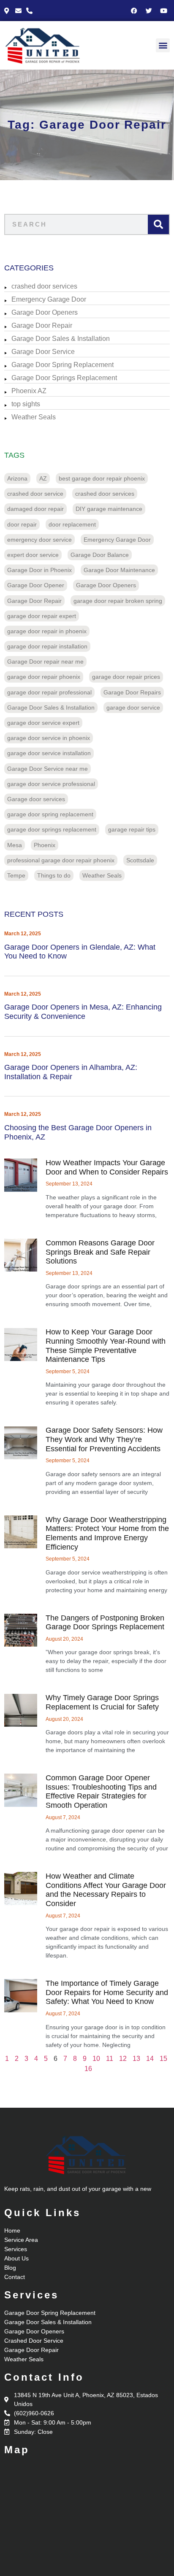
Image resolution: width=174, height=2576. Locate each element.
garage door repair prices (126, 677)
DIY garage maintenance (109, 509)
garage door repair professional (49, 692)
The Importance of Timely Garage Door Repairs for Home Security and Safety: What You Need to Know (107, 1992)
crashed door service (35, 494)
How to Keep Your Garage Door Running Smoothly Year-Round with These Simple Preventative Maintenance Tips (106, 1346)
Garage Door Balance (100, 555)
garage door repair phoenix (44, 677)
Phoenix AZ (29, 391)
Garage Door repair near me (45, 662)
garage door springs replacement (52, 829)
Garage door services (36, 799)
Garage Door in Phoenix (39, 570)
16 (88, 2069)
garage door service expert (43, 723)
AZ (43, 478)
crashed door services (44, 286)
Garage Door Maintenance (119, 570)
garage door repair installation (47, 646)
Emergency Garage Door (49, 299)
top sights (26, 404)
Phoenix (45, 845)
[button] (163, 45)
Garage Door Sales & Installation (61, 339)
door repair (22, 524)
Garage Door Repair (42, 325)
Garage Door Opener (36, 585)
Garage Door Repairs (132, 692)
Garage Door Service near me (48, 769)
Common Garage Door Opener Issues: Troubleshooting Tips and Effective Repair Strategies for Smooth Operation (101, 1792)
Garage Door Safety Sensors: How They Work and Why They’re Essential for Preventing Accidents (104, 1439)
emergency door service (39, 540)
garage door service (133, 707)
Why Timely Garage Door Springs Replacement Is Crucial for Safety (102, 1702)
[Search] (158, 224)
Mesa (15, 845)
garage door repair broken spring (118, 601)
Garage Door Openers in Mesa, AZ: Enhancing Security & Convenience (83, 1012)
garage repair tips (132, 829)
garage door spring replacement (50, 814)
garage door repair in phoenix (47, 631)
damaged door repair (35, 509)
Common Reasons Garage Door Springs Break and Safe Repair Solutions (100, 1252)
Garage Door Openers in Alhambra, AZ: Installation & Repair (71, 1072)
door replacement (72, 524)
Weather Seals (34, 417)
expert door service (33, 555)
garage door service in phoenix (49, 738)
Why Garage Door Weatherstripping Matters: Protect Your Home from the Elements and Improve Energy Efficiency (107, 1533)
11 (110, 2059)
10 (96, 2059)
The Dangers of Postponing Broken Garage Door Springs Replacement (105, 1623)
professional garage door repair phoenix (61, 860)
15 (163, 2059)
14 (150, 2059)
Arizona (17, 478)
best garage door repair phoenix (102, 478)
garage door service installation (49, 753)
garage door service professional (51, 784)
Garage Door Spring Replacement (63, 365)
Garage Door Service (43, 352)
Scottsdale (140, 860)
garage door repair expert (42, 616)
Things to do (54, 875)
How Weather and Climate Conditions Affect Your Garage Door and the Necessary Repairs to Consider (106, 1890)
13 (136, 2059)
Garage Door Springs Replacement (64, 378)
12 (123, 2059)
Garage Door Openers (45, 312)
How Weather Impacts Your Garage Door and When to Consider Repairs (107, 1167)
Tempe (16, 875)
